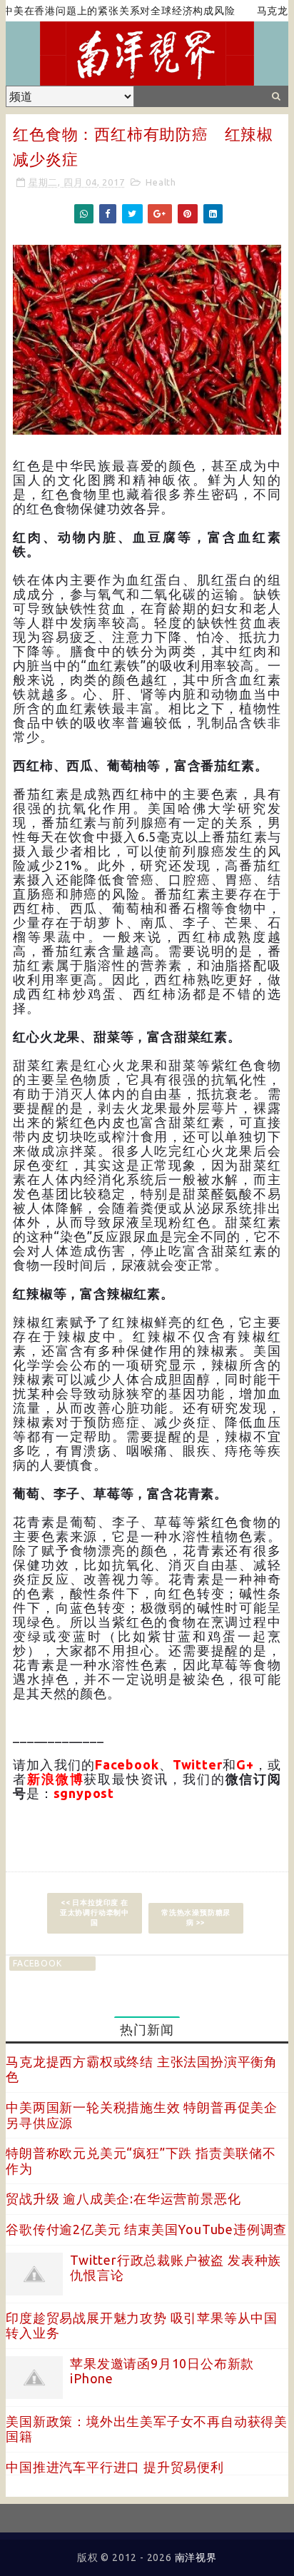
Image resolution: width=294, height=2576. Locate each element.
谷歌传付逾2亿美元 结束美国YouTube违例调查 (146, 2229)
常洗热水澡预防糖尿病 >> (196, 1918)
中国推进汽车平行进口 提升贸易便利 (115, 2467)
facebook (37, 1963)
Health (161, 182)
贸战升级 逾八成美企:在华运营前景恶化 (123, 2198)
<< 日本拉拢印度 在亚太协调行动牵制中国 (95, 1913)
